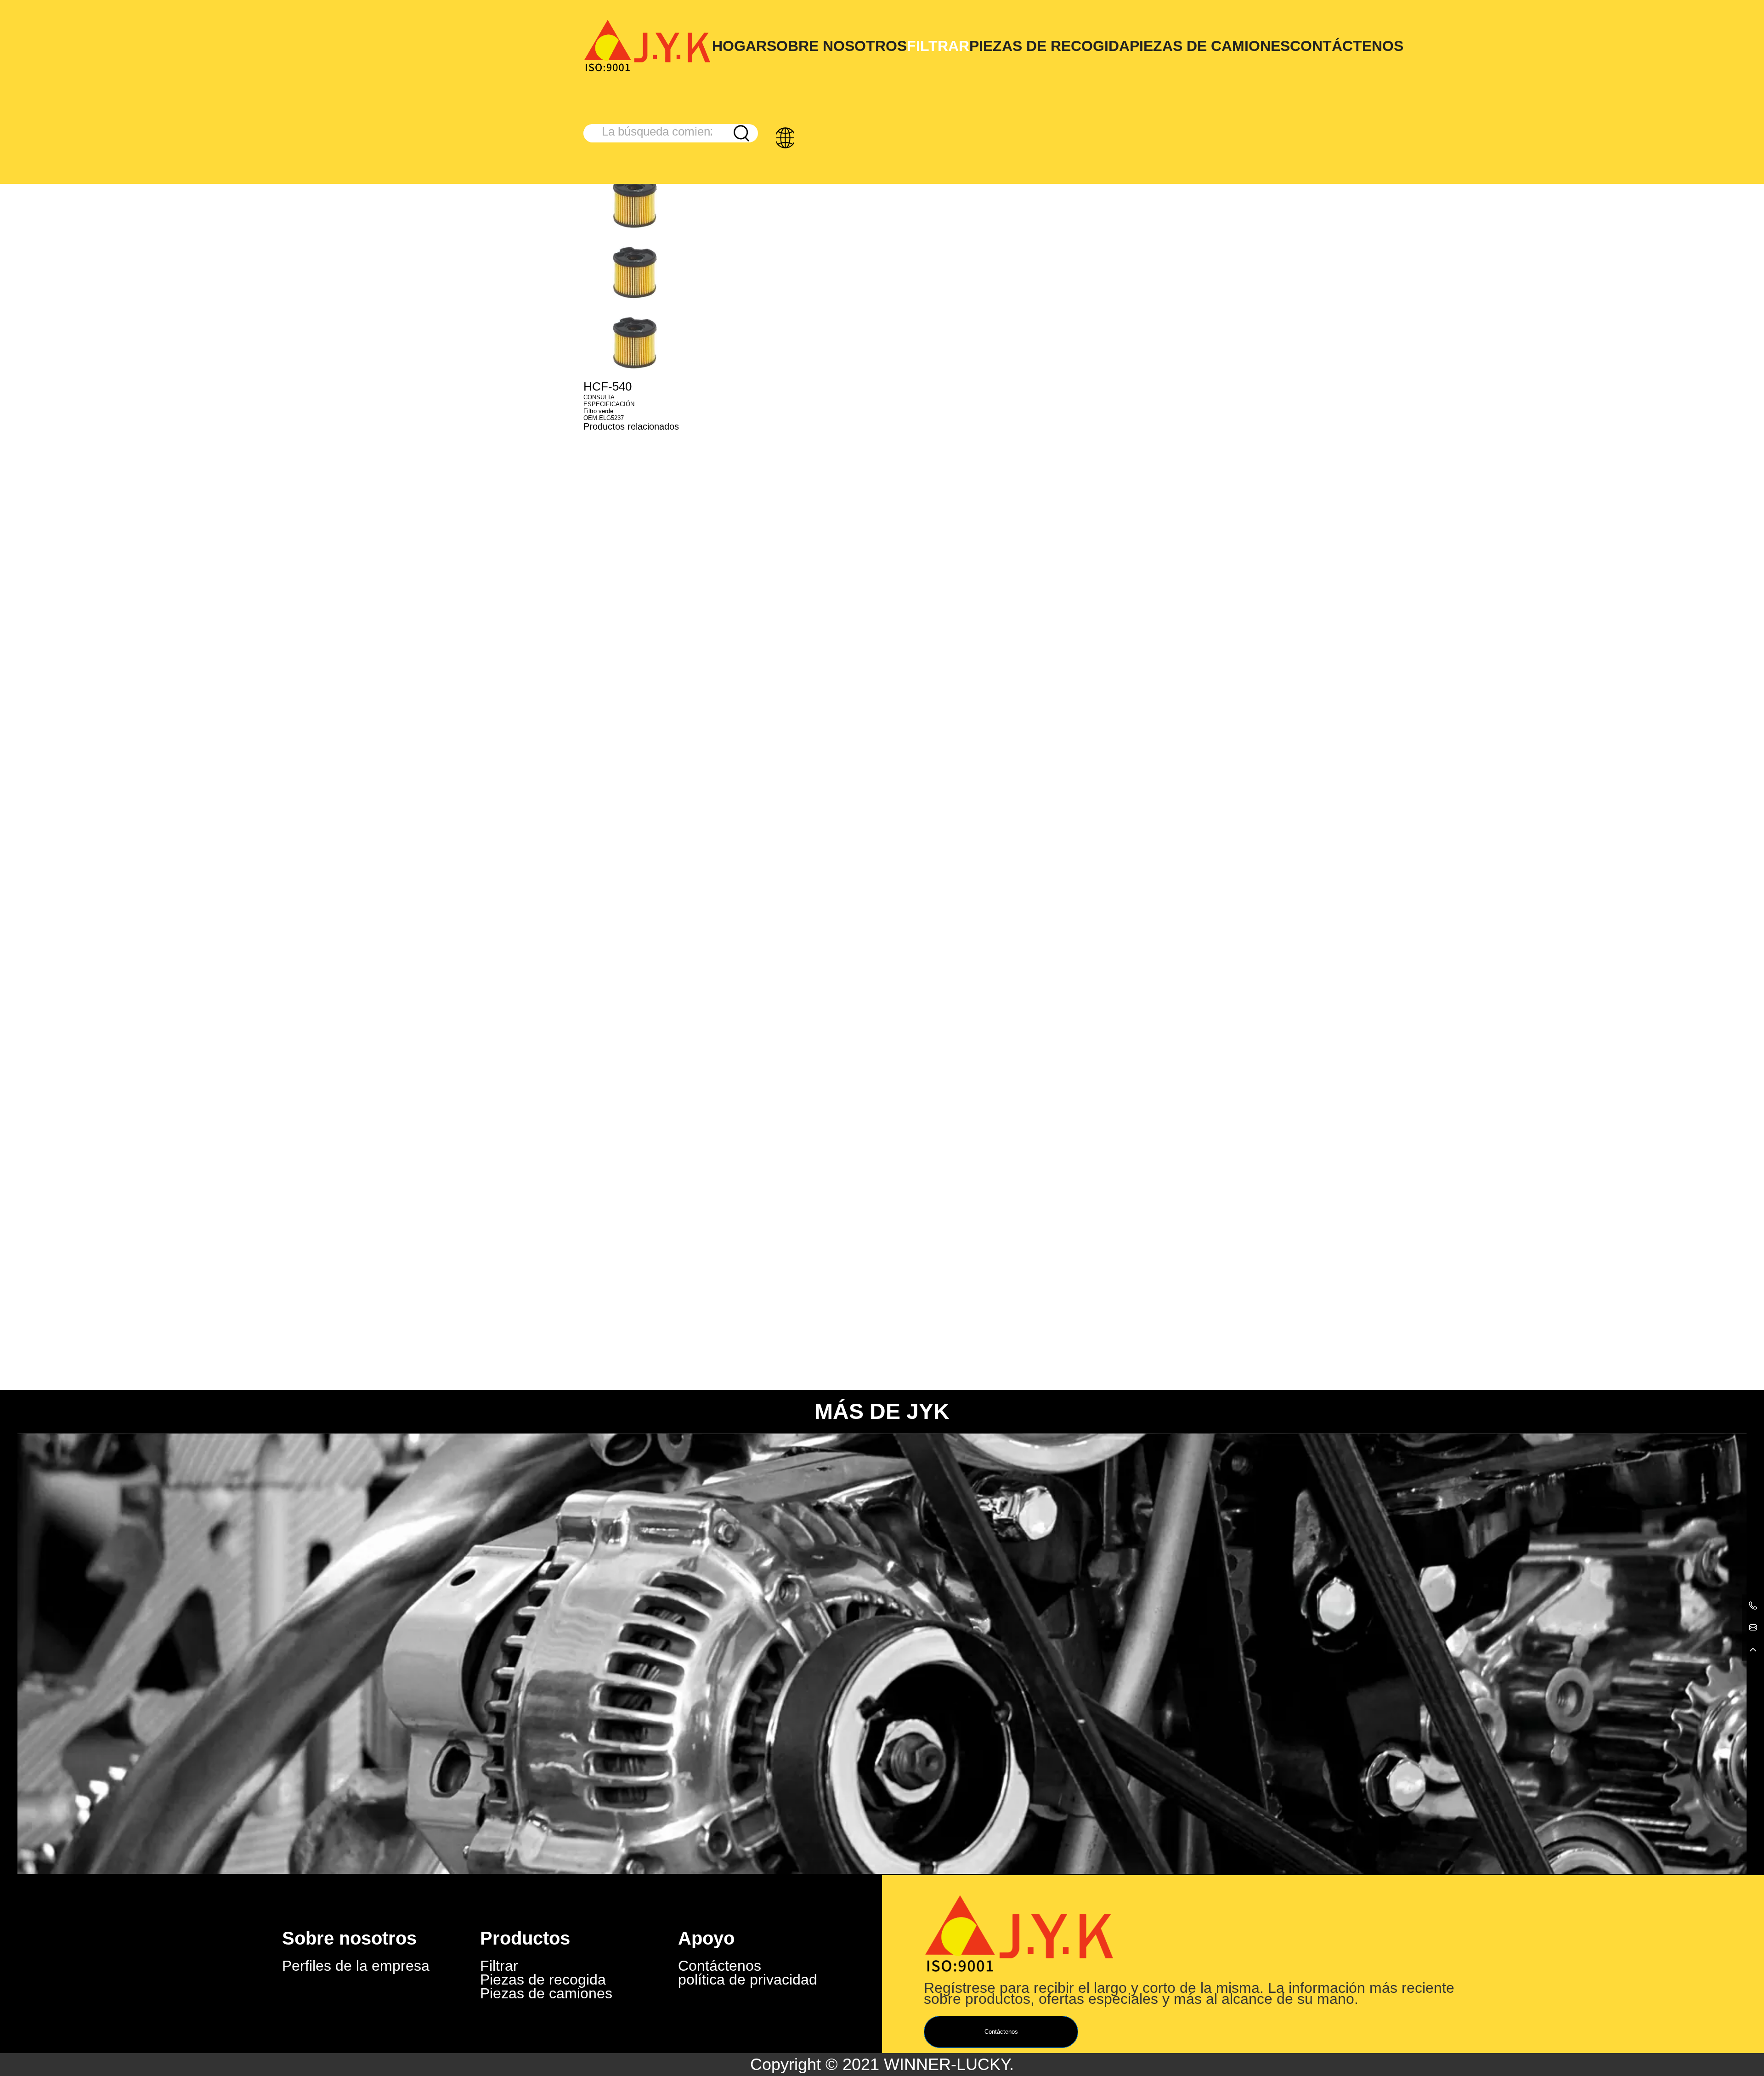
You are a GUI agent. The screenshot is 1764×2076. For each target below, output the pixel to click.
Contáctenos (1347, 46)
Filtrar (938, 46)
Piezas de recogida (1049, 46)
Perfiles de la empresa (356, 1966)
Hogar (739, 46)
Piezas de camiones (1210, 46)
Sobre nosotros (837, 46)
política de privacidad (748, 1980)
